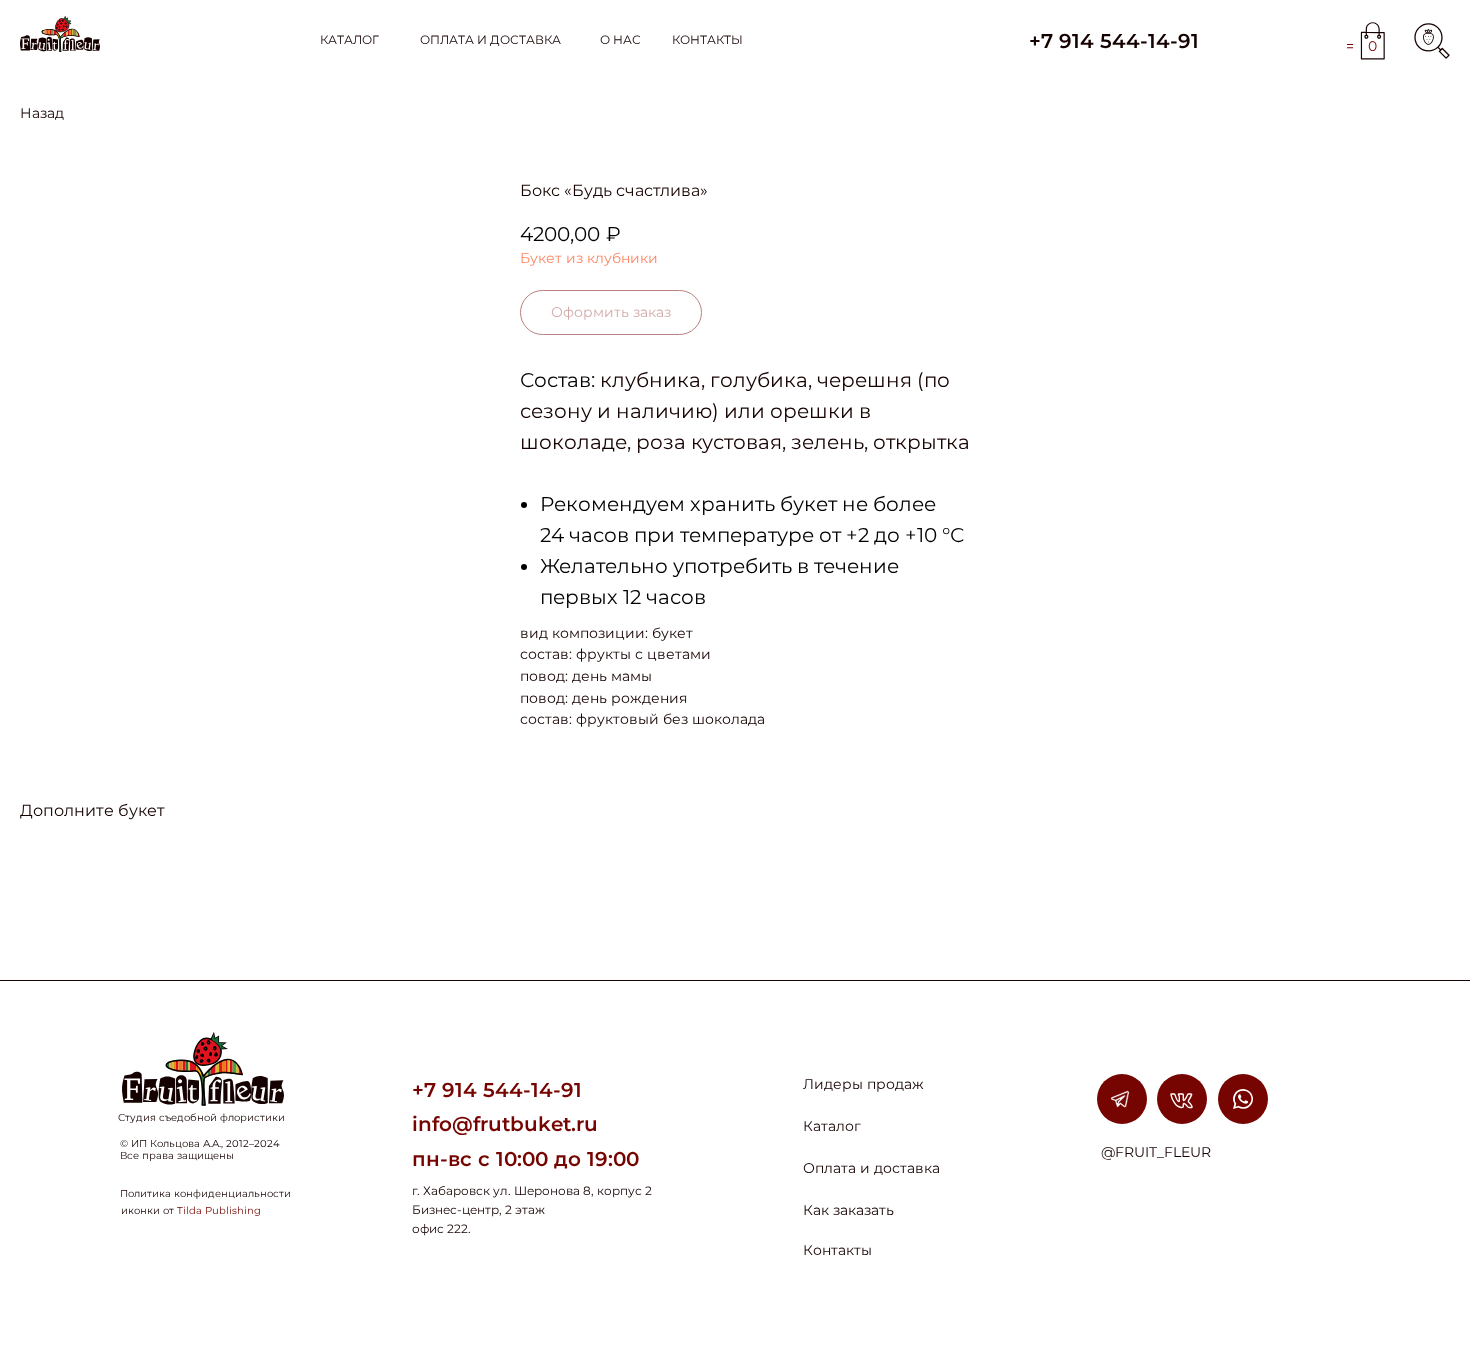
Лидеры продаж (863, 1084)
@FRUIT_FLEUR (1156, 1152)
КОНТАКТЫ (707, 39)
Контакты (837, 1250)
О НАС (620, 39)
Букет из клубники (589, 258)
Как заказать (848, 1210)
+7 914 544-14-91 (1114, 41)
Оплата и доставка (871, 1168)
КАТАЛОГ (349, 39)
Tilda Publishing (219, 1210)
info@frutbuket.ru (505, 1124)
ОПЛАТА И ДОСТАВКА (490, 39)
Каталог (832, 1126)
